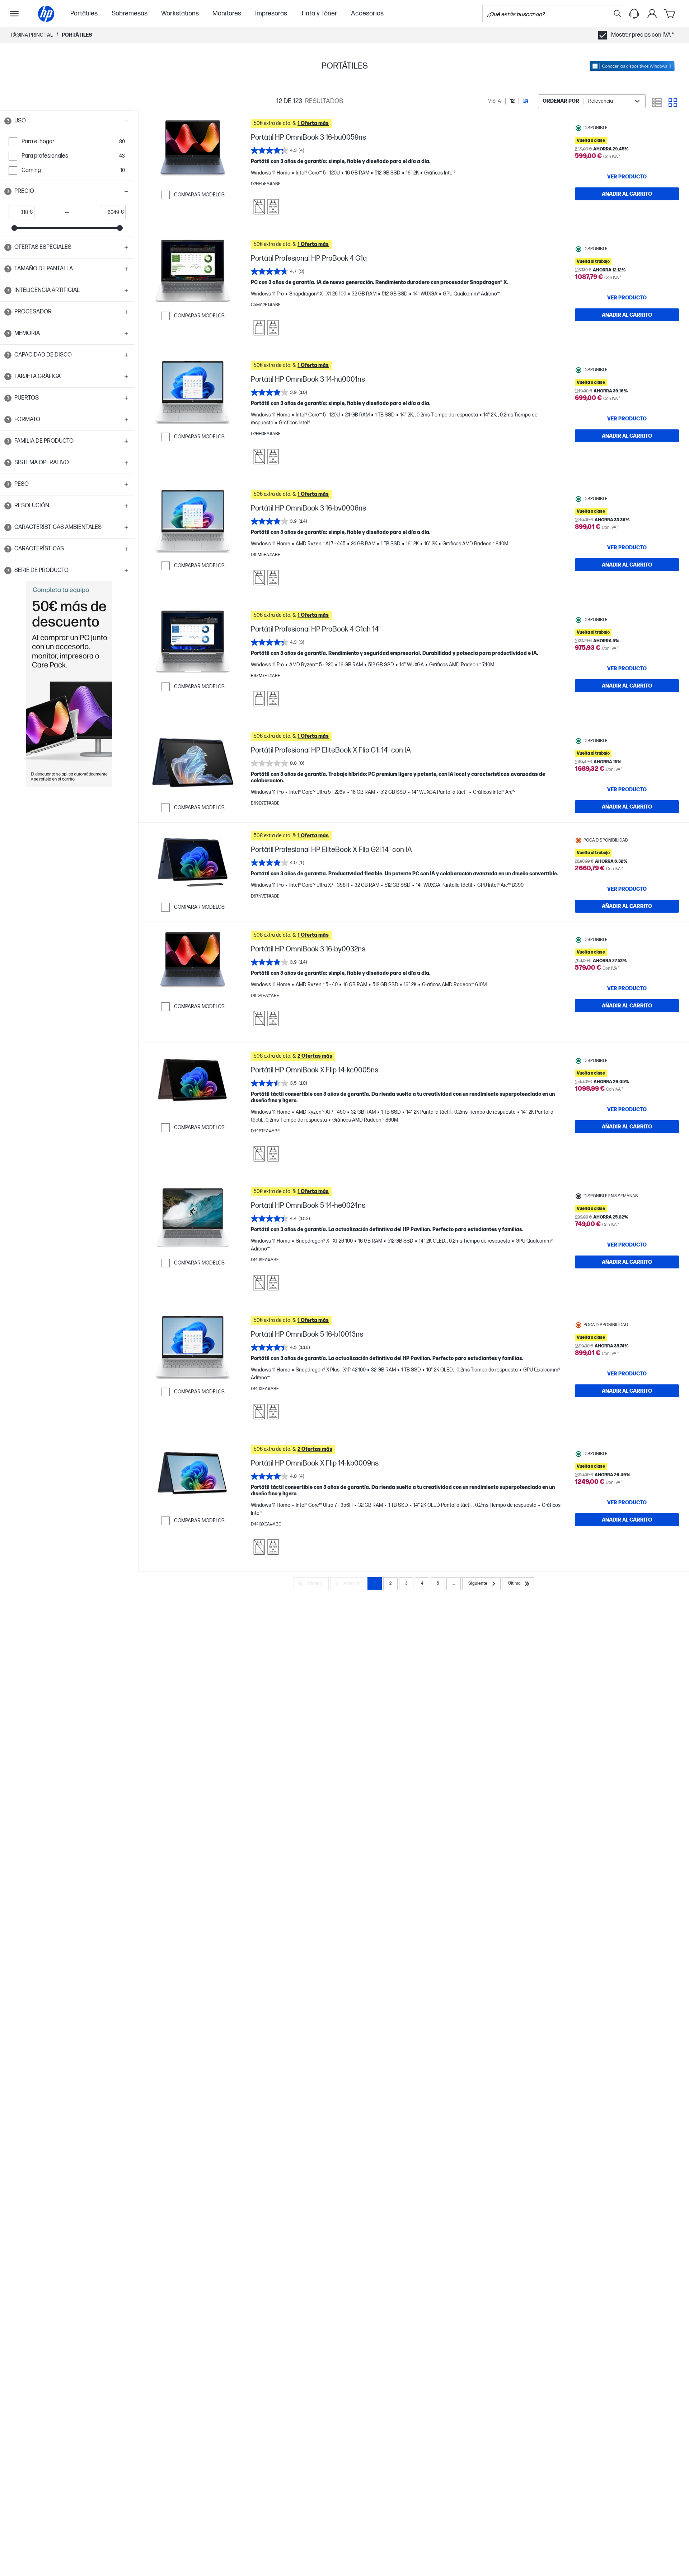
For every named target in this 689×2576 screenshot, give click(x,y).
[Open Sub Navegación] (14, 14)
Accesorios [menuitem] (367, 13)
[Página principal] (46, 14)
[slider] (14, 228)
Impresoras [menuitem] (271, 13)
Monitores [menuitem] (227, 13)
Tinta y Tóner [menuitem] (319, 13)
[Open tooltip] (8, 121)
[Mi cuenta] (652, 14)
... (454, 1583)
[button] (67, 121)
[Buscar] (618, 14)
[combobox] (592, 101)
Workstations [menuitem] (180, 13)
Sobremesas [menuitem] (130, 13)
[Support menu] (634, 14)
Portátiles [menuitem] (84, 13)
